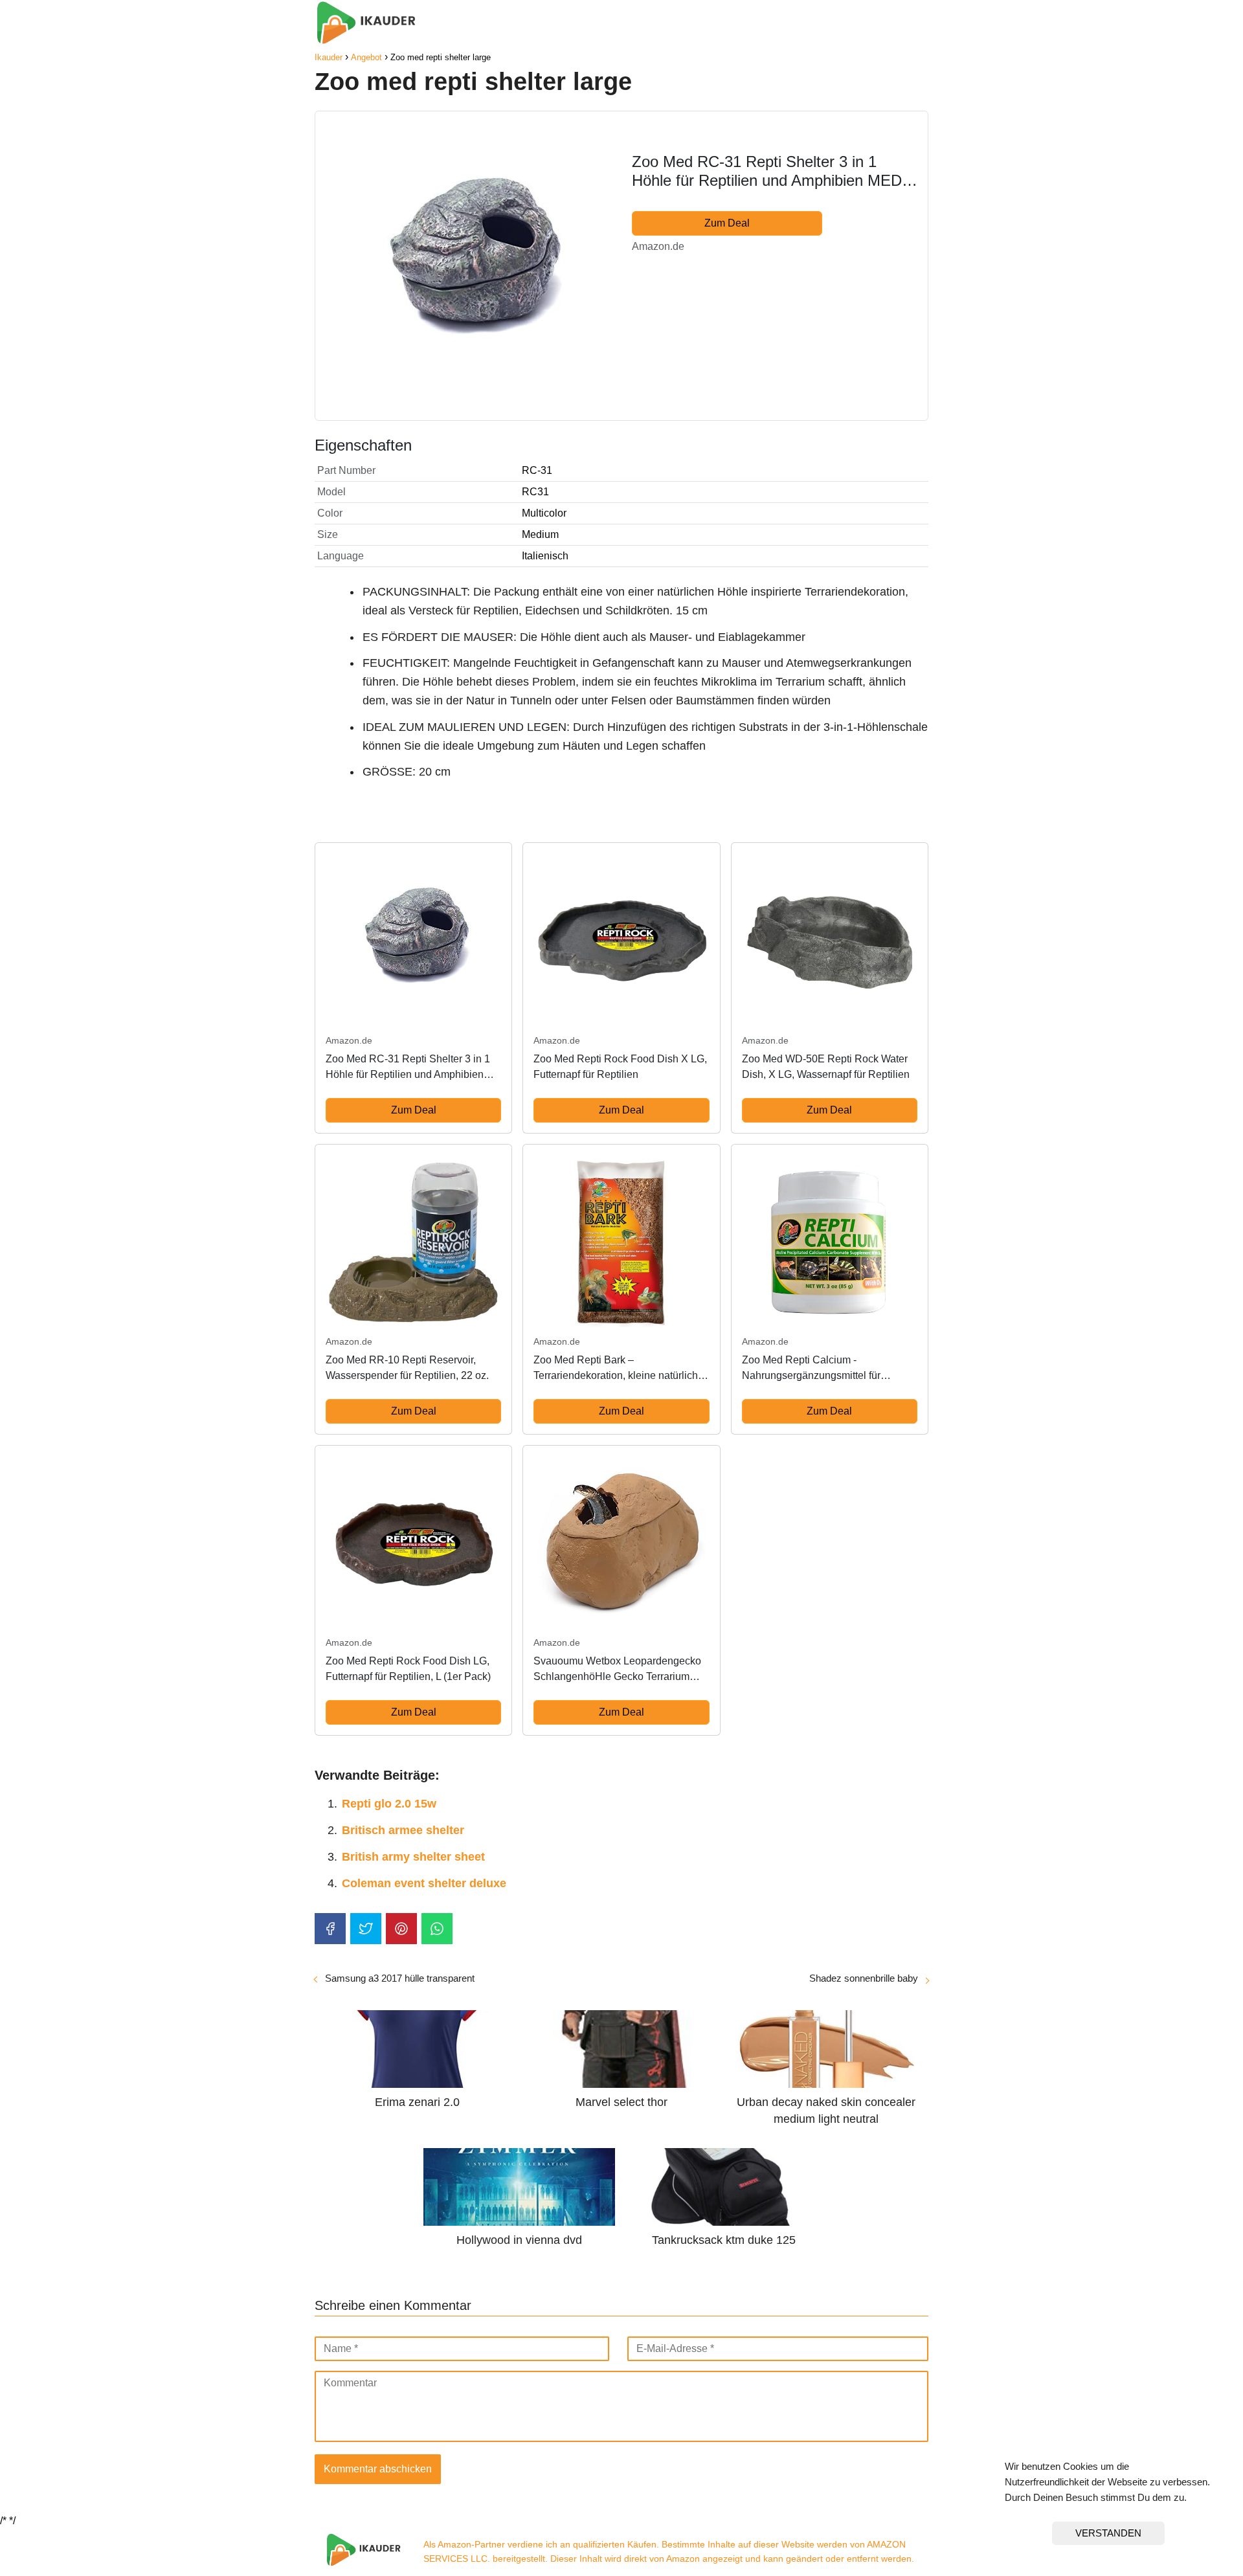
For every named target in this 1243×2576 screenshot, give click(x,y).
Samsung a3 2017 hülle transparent (400, 1978)
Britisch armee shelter (403, 1830)
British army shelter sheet (413, 1857)
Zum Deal (727, 223)
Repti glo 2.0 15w (389, 1804)
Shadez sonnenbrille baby (864, 1978)
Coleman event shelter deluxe (424, 1883)
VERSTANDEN (1108, 2533)
